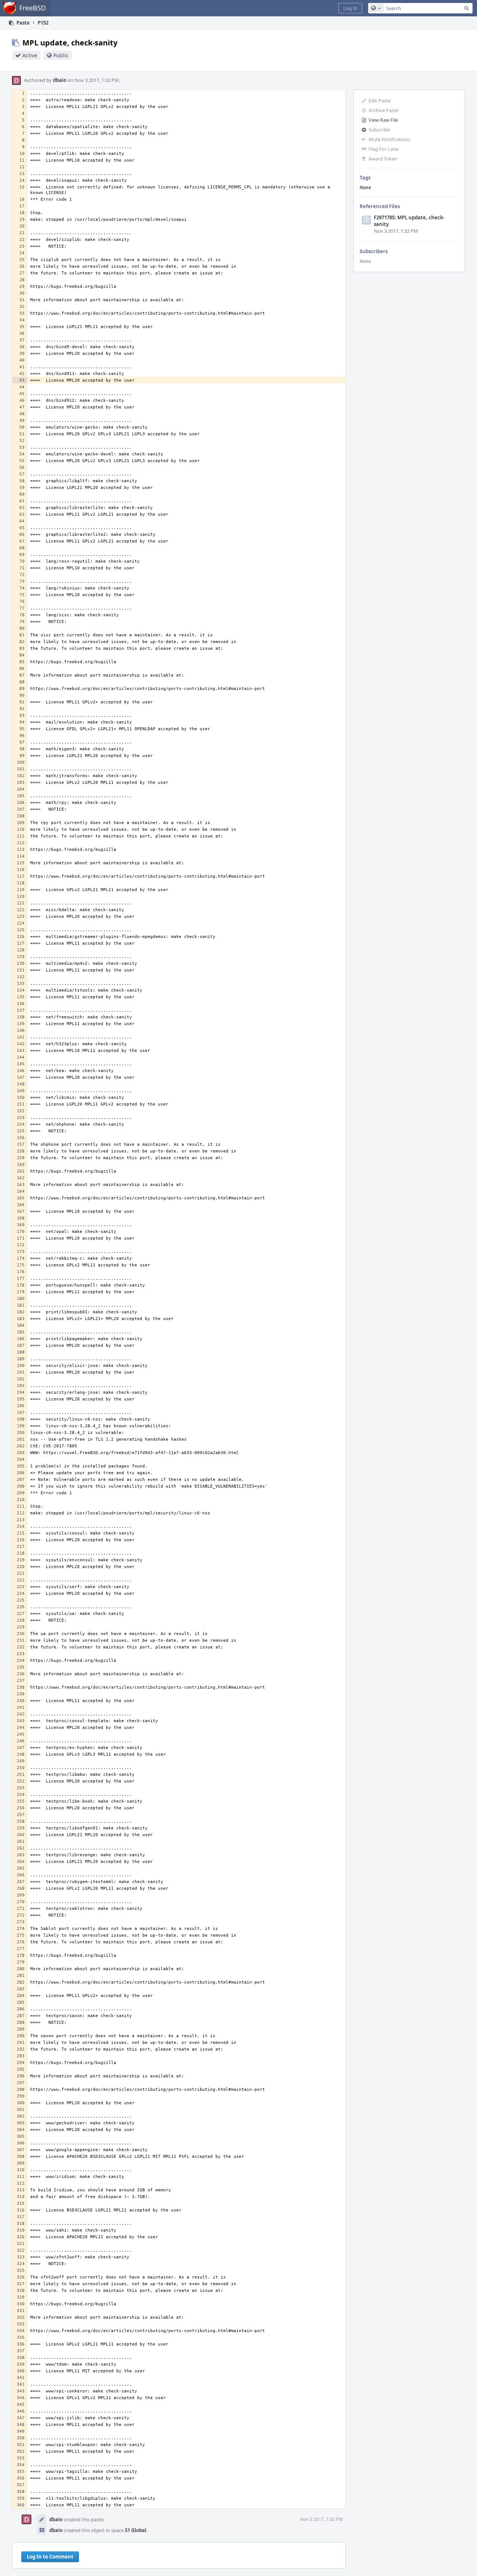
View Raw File (383, 120)
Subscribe (379, 130)
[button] (350, 8)
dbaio (60, 80)
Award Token (383, 159)
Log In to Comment (50, 2557)
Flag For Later (384, 149)
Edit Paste (380, 101)
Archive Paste (383, 110)
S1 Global (136, 2530)
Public (61, 55)
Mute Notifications (389, 139)
